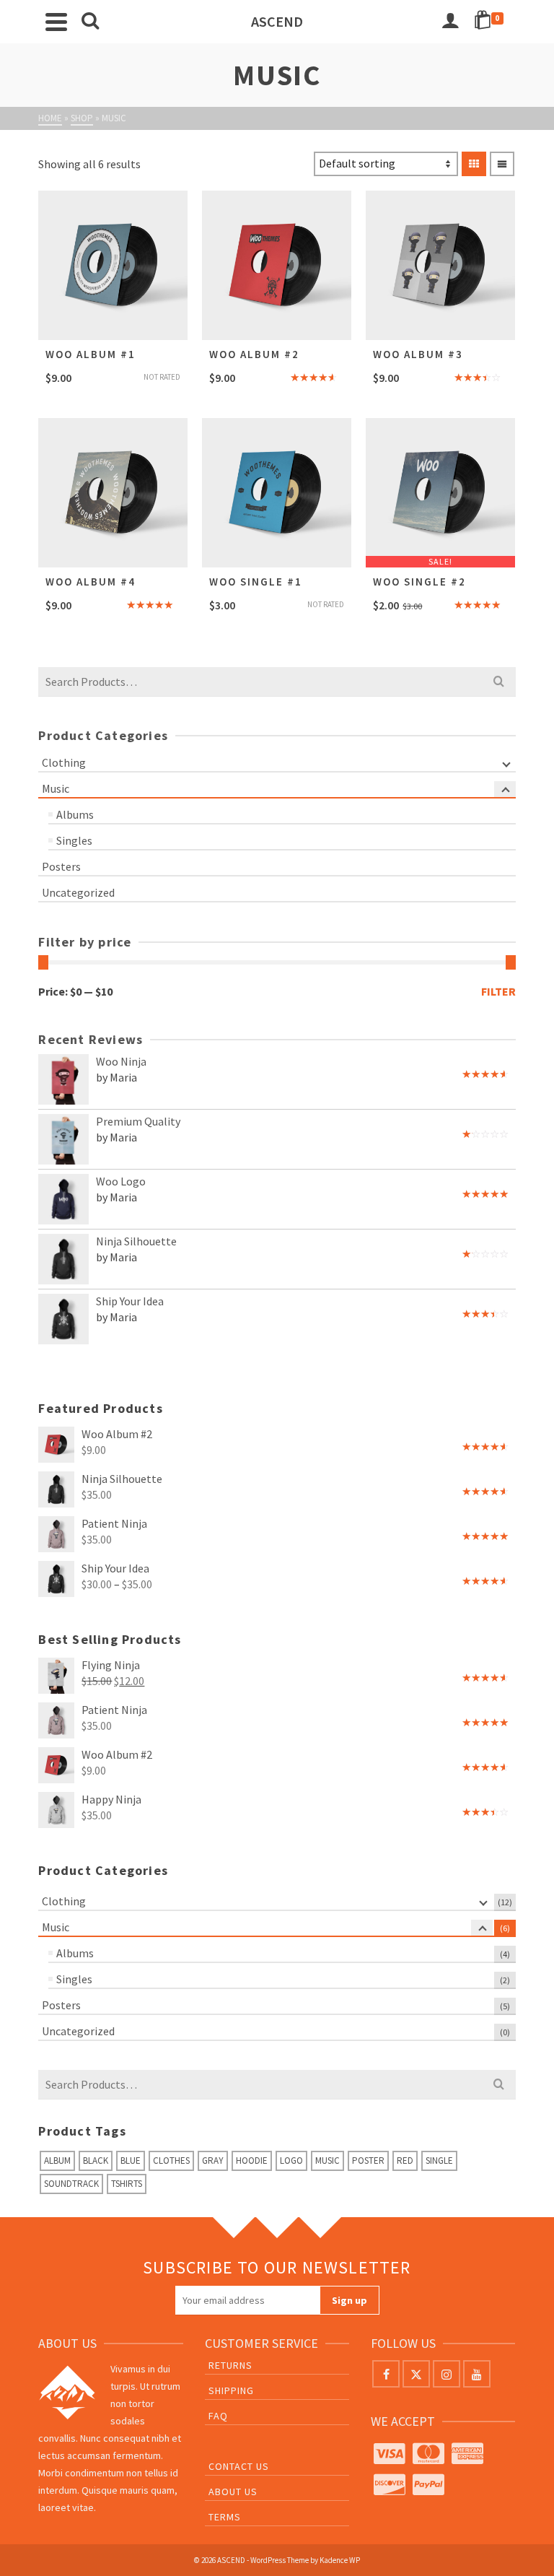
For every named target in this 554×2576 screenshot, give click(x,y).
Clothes (171, 2161)
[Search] (90, 22)
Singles (74, 840)
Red (405, 2161)
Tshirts (127, 2184)
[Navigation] (56, 22)
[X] (416, 2374)
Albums (75, 814)
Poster (368, 2161)
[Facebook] (386, 2374)
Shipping (231, 2390)
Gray (213, 2161)
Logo (291, 2161)
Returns (230, 2365)
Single (439, 2161)
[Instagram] (447, 2374)
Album (57, 2161)
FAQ (218, 2416)
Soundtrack (71, 2184)
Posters (61, 866)
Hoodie (252, 2161)
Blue (131, 2161)
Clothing (64, 762)
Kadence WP (340, 2560)
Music (56, 788)
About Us (233, 2492)
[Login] (450, 22)
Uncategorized (78, 892)
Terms (225, 2517)
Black (96, 2161)
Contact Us (239, 2466)
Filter (498, 991)
